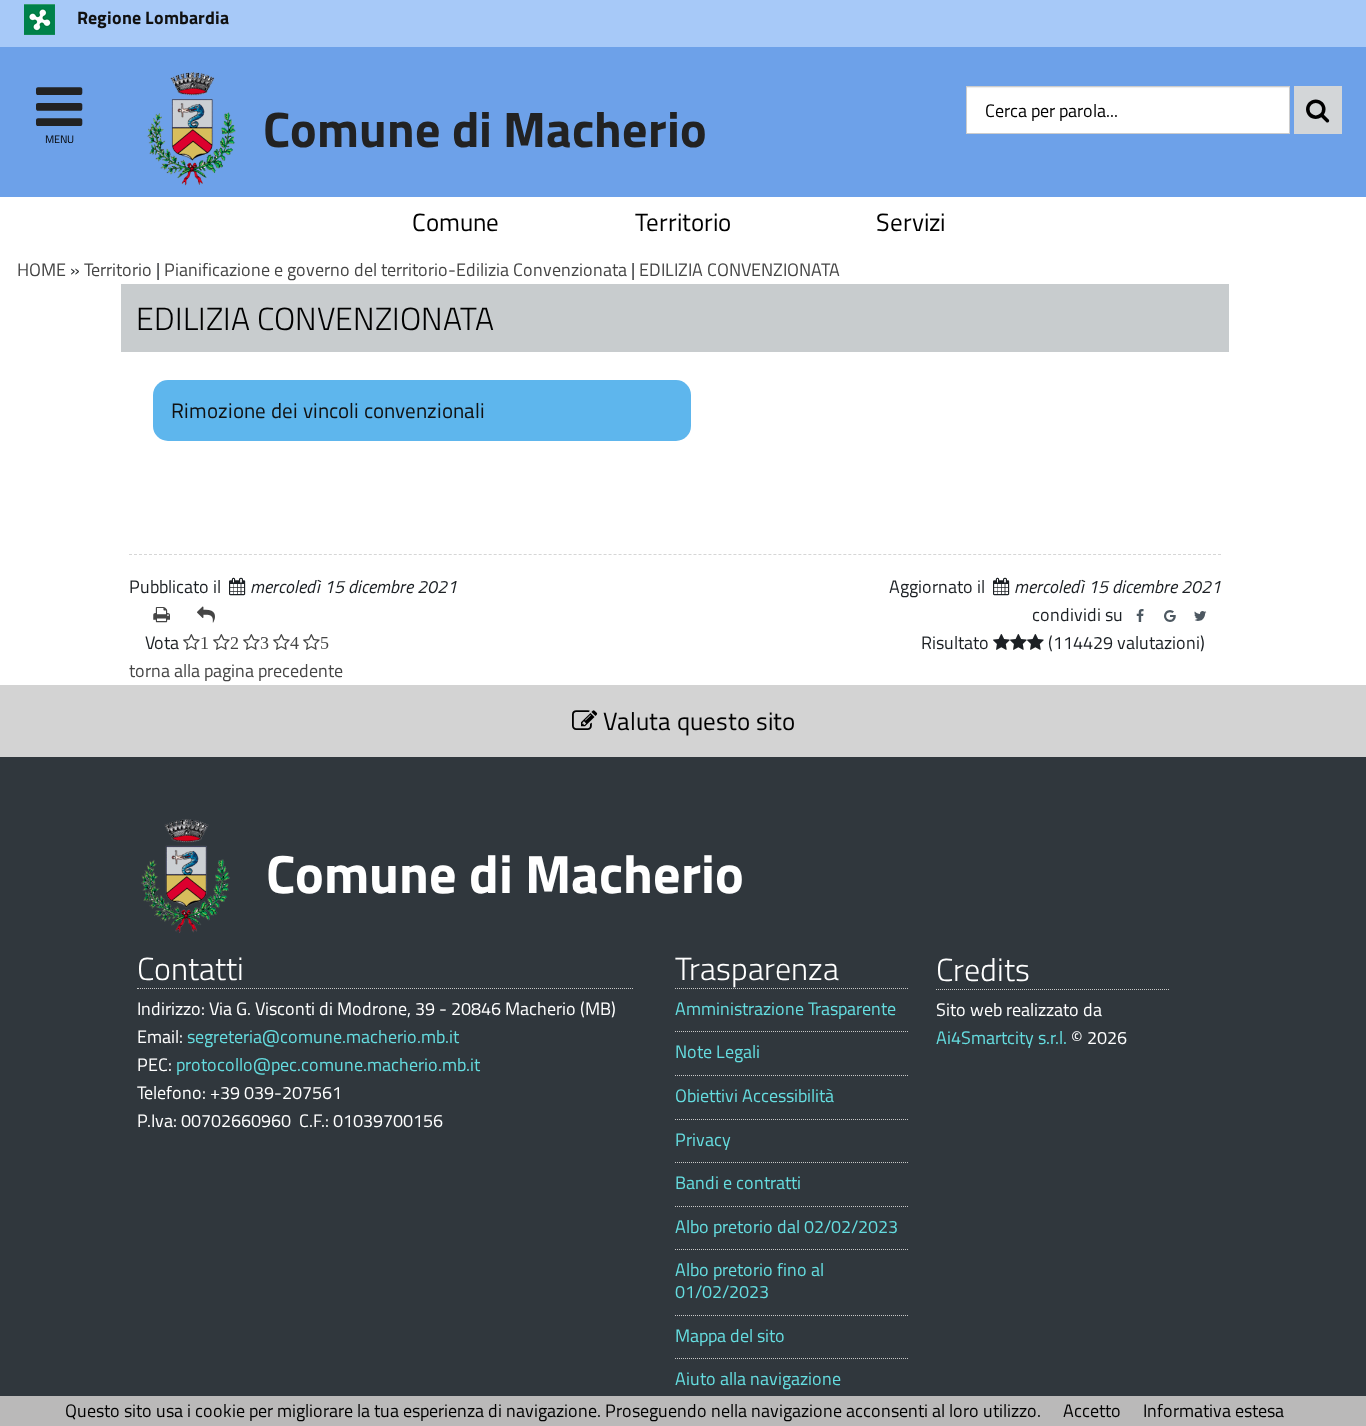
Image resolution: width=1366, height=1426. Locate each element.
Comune (455, 221)
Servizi (910, 221)
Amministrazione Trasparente (785, 1009)
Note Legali (717, 1052)
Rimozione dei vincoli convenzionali (328, 410)
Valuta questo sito (696, 720)
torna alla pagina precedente (236, 670)
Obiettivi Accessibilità (754, 1096)
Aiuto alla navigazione (758, 1379)
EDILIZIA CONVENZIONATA (739, 269)
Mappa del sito (730, 1336)
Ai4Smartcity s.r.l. (1001, 1037)
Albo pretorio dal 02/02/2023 (786, 1227)
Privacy (703, 1140)
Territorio (683, 221)
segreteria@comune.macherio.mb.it (323, 1036)
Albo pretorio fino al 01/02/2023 (749, 1280)
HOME (41, 269)
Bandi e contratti (738, 1183)
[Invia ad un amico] (211, 615)
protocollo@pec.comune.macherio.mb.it (328, 1064)
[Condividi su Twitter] (1200, 616)
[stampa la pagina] (167, 615)
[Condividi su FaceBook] (1140, 616)
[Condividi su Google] (1170, 616)
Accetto (1092, 1410)
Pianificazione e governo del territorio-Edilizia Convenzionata (395, 269)
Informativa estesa (1213, 1410)
